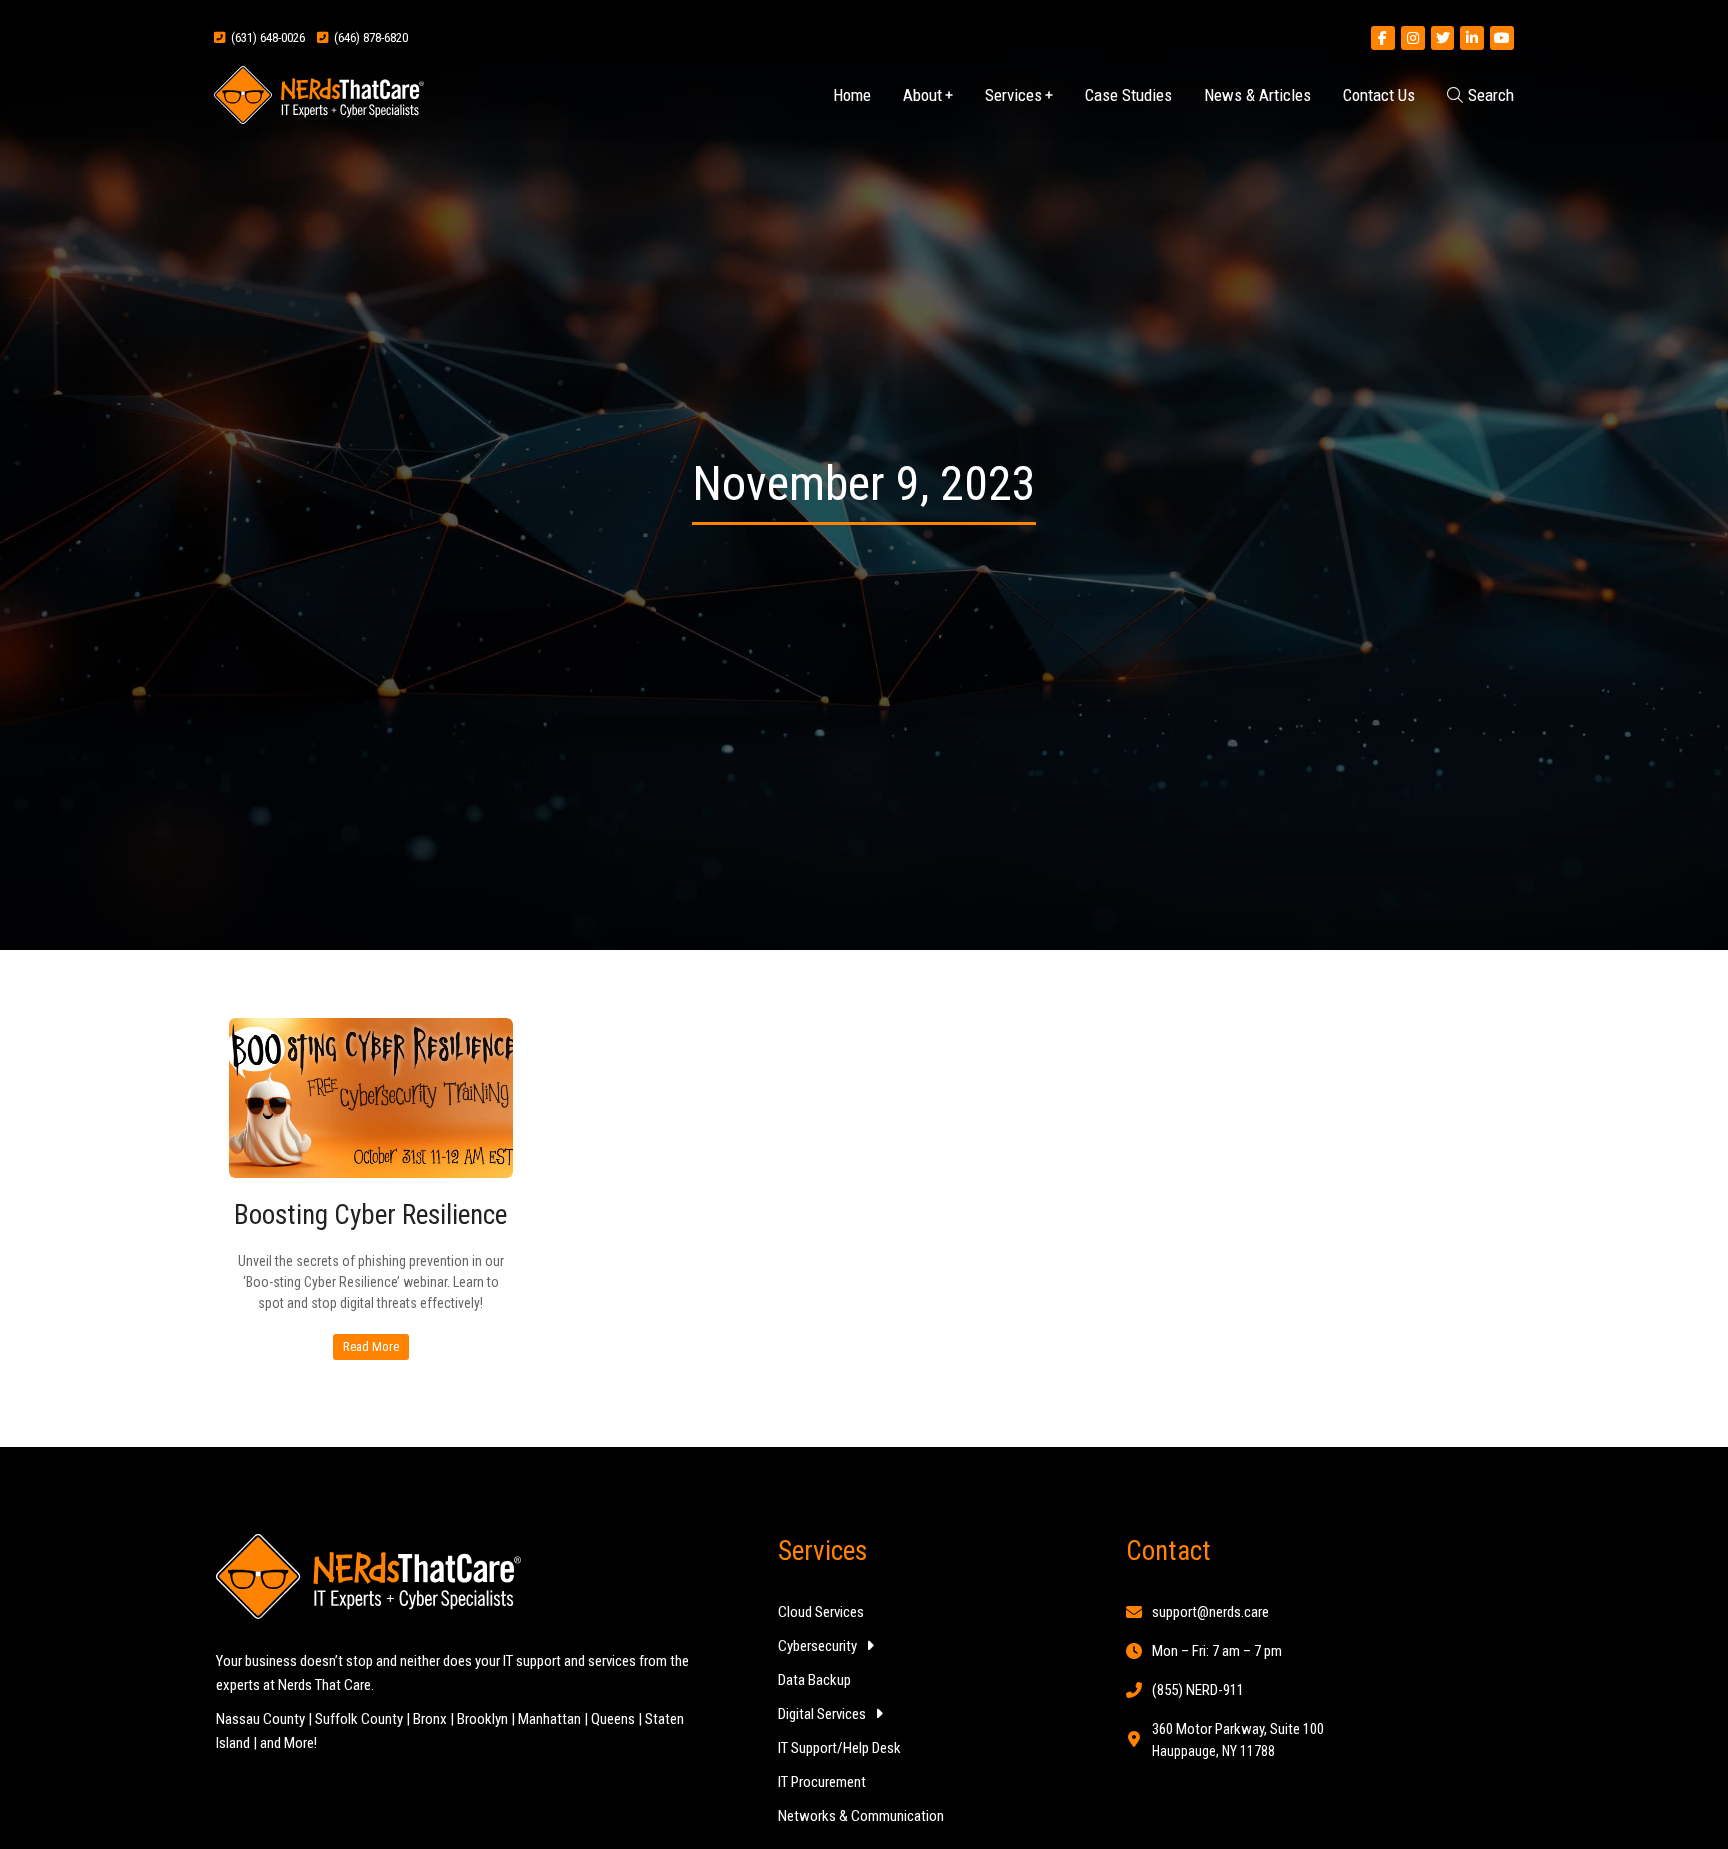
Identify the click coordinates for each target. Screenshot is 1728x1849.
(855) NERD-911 (1198, 1690)
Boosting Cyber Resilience (370, 1215)
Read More (371, 1345)
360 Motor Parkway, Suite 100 (1238, 1729)
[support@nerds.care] (1134, 1612)
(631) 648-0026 (265, 37)
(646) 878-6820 (368, 37)
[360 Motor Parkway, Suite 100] (1134, 1739)
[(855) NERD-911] (1134, 1690)
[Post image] (371, 1098)
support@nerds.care (1210, 1612)
